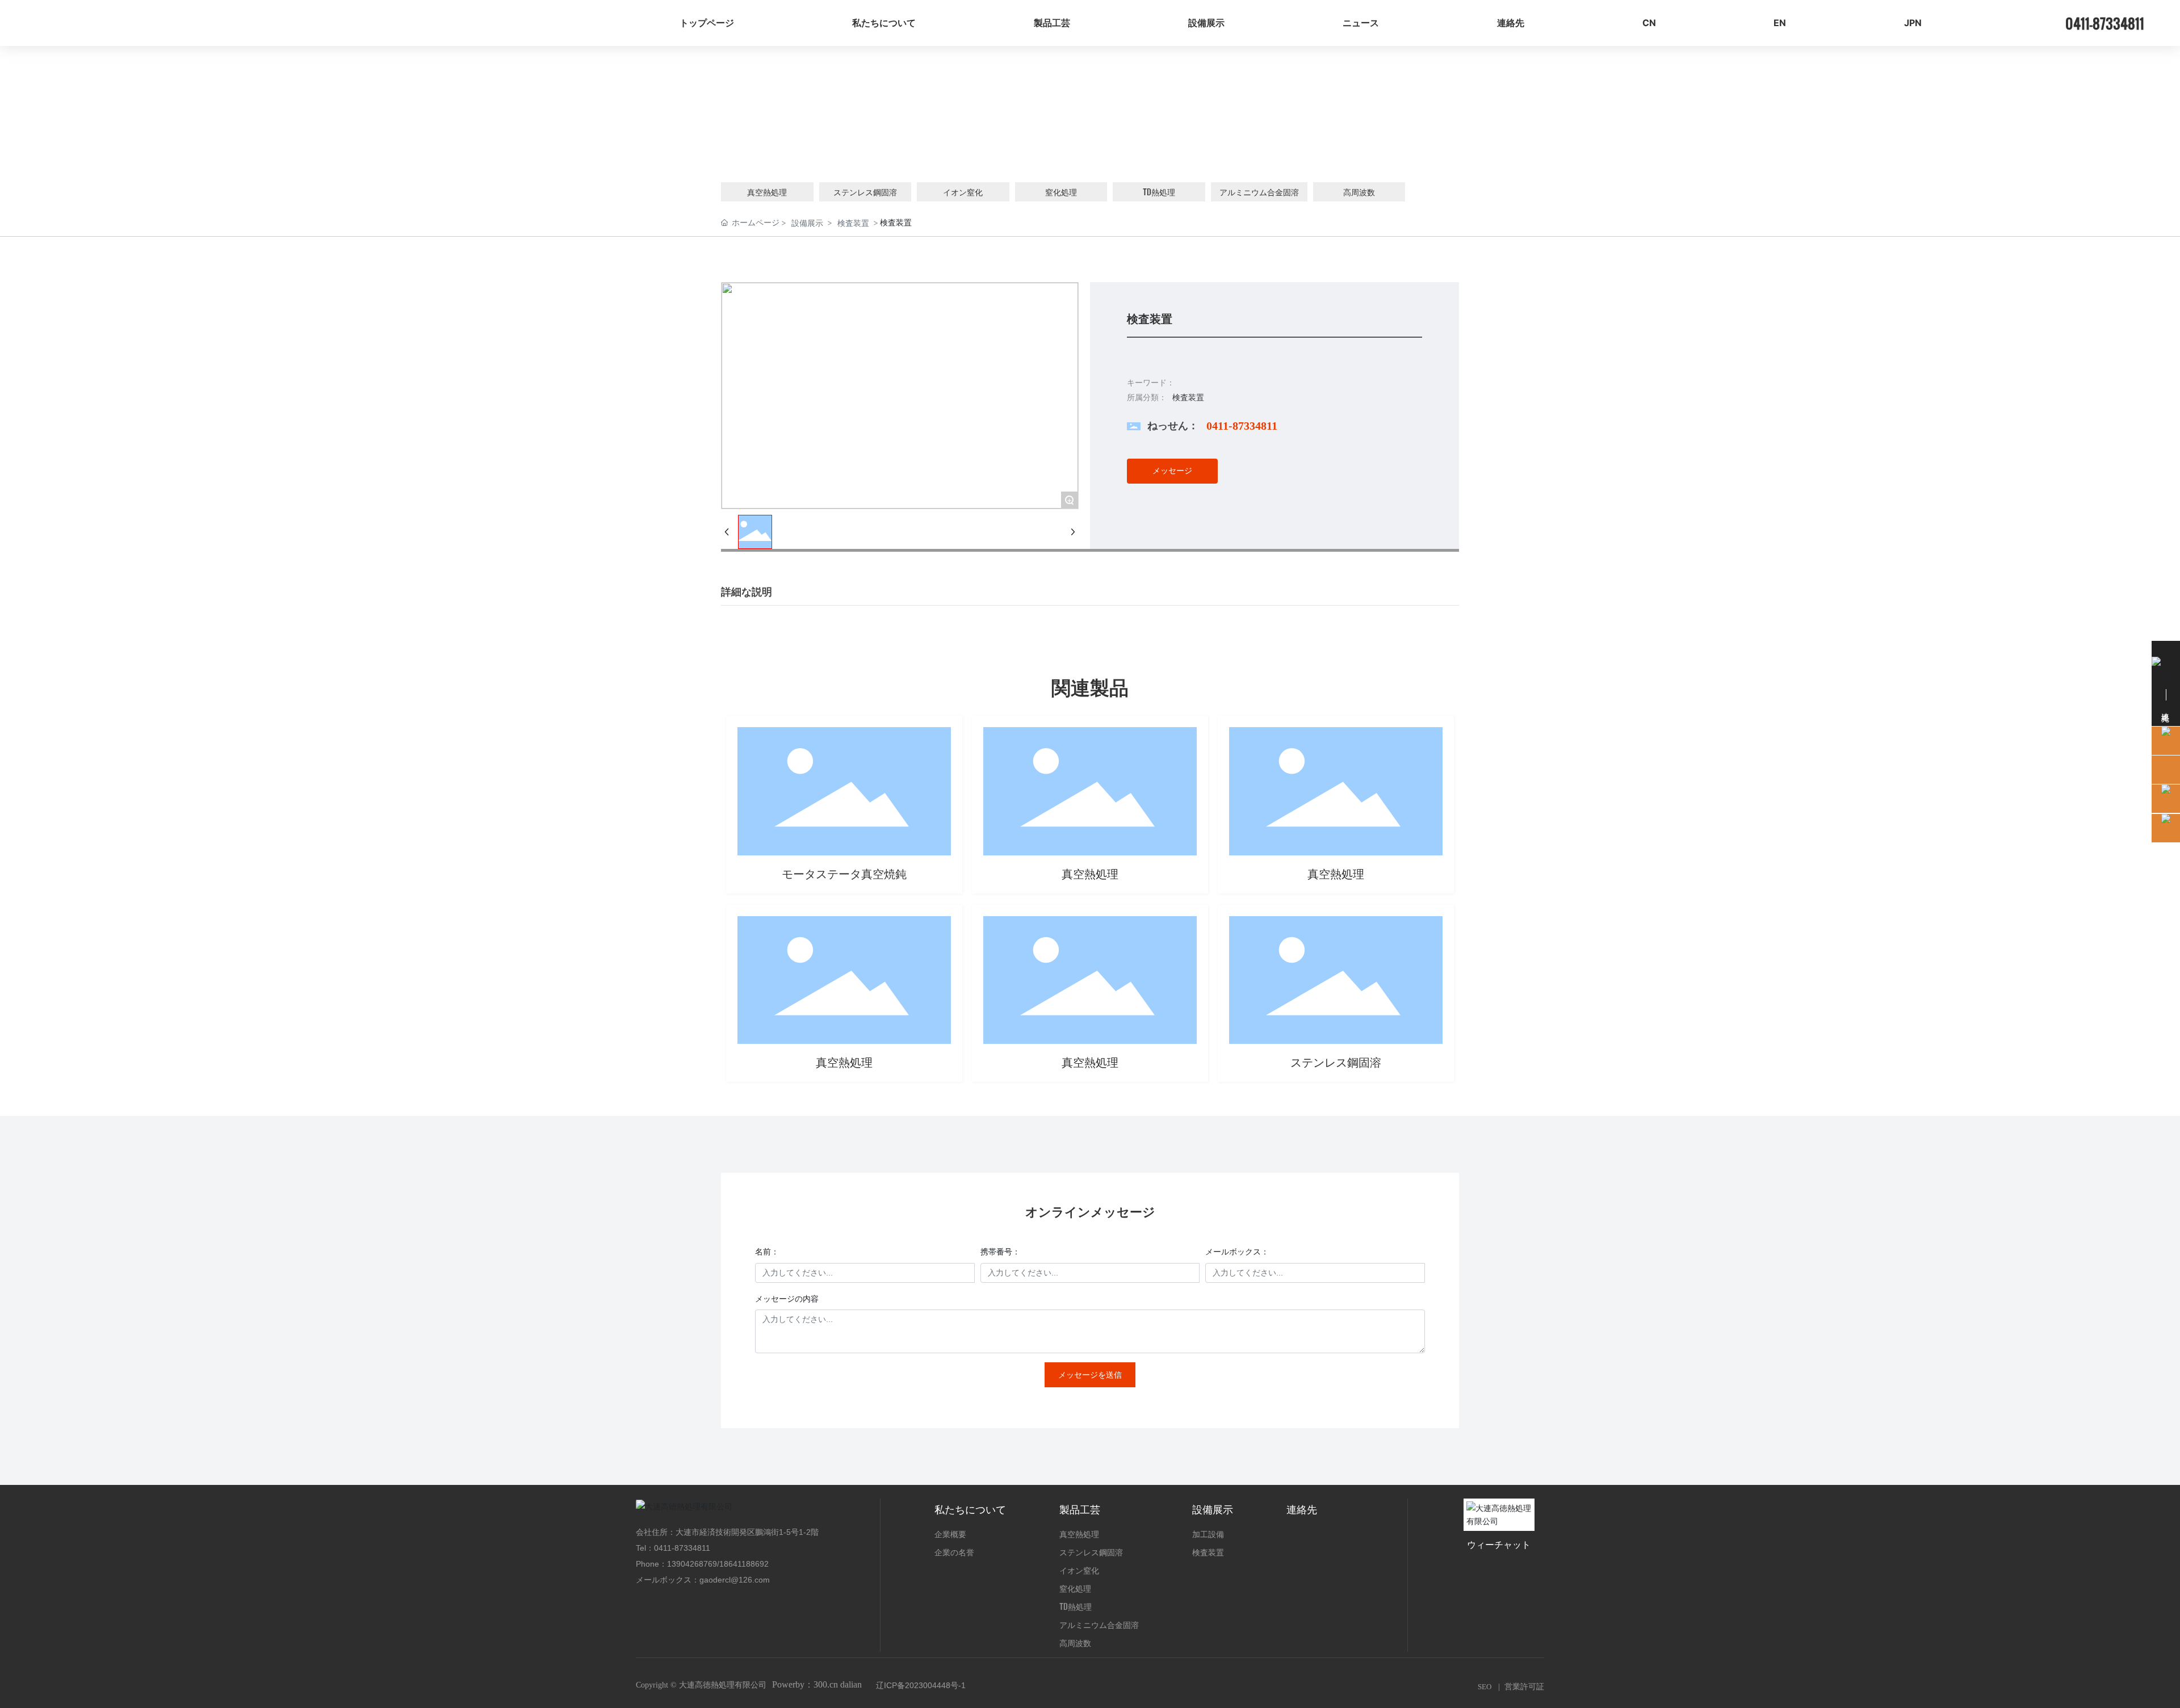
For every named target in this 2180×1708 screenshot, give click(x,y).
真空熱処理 (767, 192)
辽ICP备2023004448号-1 (921, 1685)
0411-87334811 (1242, 426)
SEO (1485, 1687)
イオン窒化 (963, 192)
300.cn (826, 1684)
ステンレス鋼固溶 (865, 192)
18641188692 (744, 1564)
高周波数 (1359, 192)
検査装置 (853, 223)
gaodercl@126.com (735, 1580)
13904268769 (692, 1564)
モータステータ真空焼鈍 (844, 874)
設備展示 (807, 223)
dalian (851, 1684)
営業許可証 (1524, 1687)
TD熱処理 (1159, 192)
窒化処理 (1061, 192)
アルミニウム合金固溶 (1259, 192)
